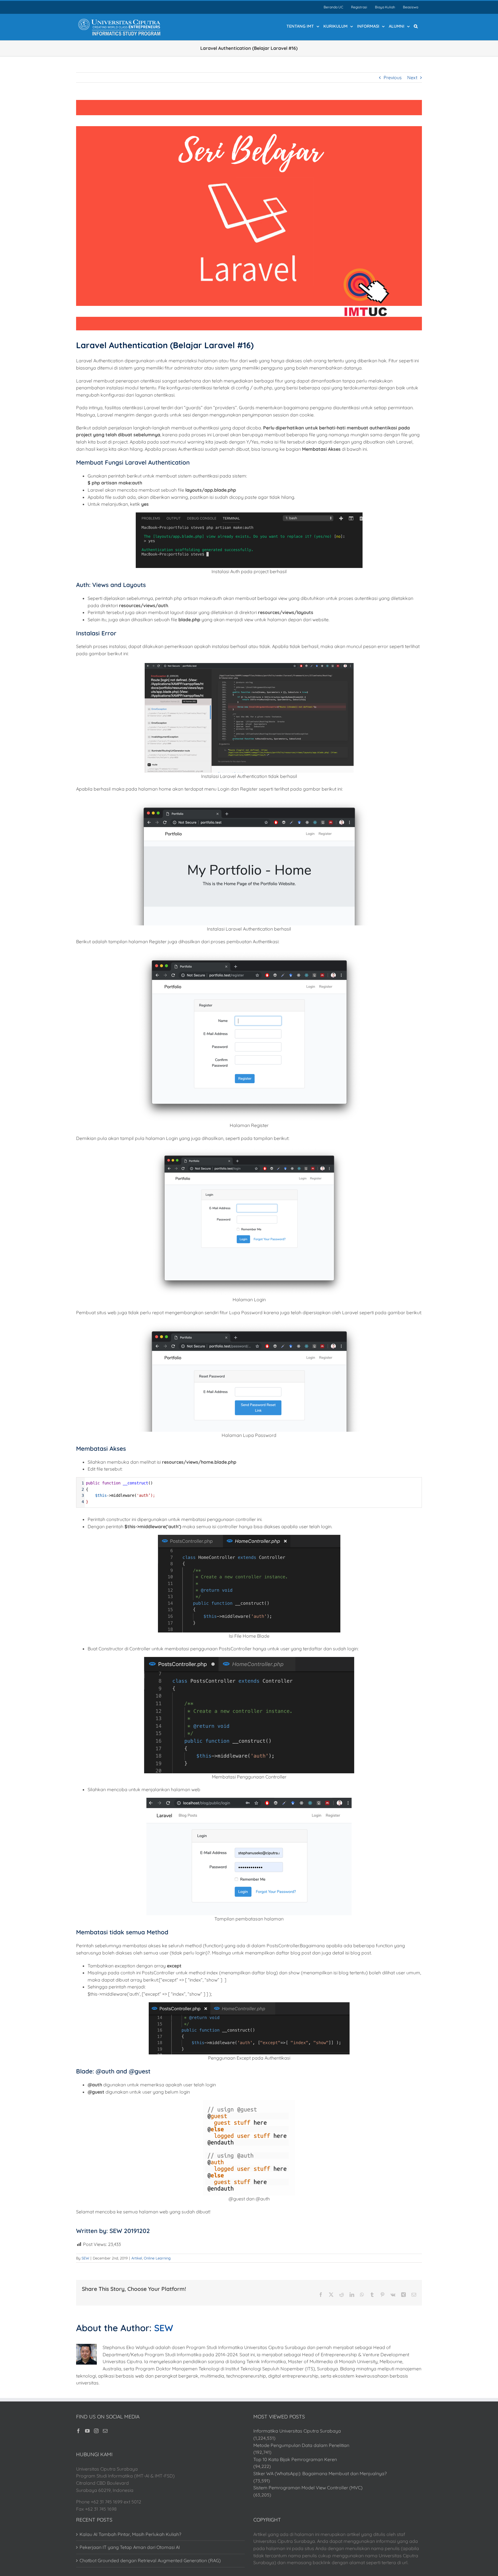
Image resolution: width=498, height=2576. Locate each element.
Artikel (137, 2258)
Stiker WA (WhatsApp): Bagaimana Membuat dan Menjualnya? (320, 2473)
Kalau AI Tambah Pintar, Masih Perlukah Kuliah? (130, 2534)
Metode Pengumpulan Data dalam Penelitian (301, 2445)
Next (412, 77)
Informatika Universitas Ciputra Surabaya (297, 2431)
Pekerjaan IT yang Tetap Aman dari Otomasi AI (130, 2547)
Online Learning (157, 2258)
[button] (416, 26)
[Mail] (105, 2431)
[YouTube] (87, 2431)
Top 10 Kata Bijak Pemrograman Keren (295, 2459)
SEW (85, 2258)
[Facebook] (78, 2431)
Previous (393, 77)
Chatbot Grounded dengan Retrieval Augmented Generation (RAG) (150, 2560)
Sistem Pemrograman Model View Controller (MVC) (308, 2488)
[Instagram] (96, 2431)
